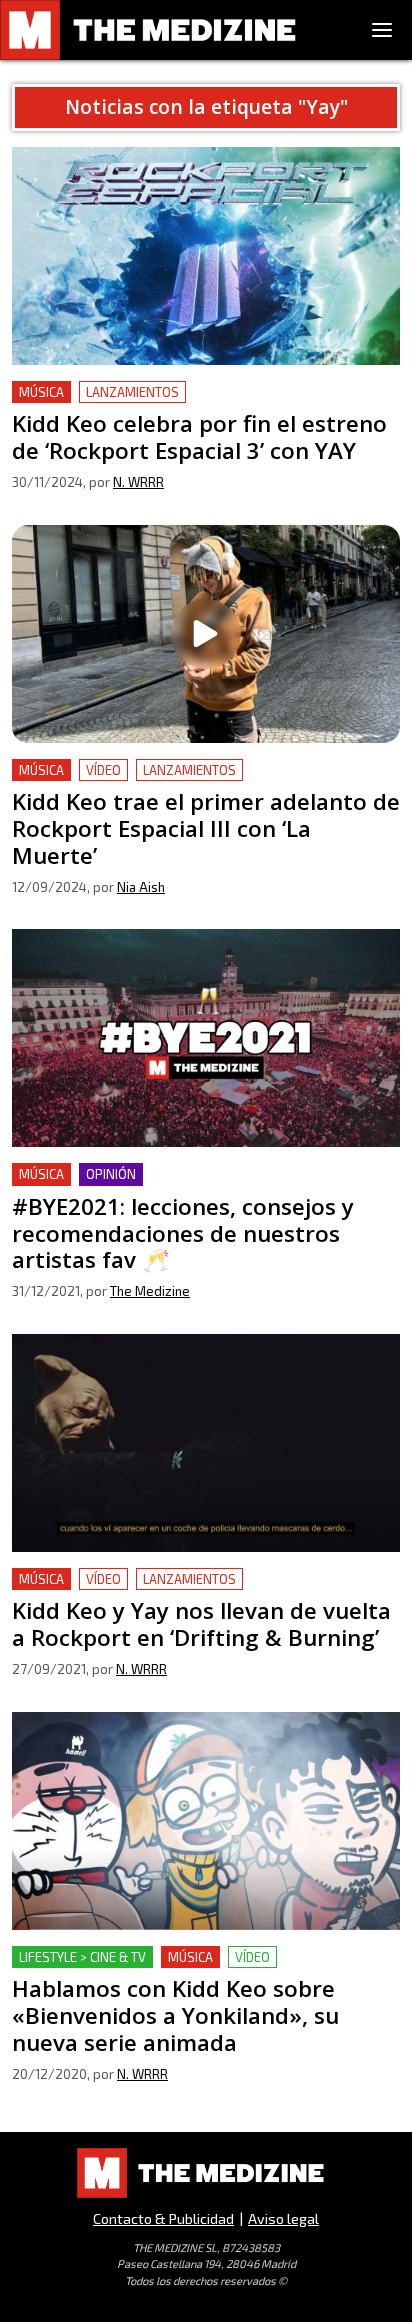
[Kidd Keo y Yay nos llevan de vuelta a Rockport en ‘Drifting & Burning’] (206, 1443)
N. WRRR (138, 482)
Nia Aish (141, 887)
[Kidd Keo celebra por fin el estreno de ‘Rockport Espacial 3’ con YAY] (206, 256)
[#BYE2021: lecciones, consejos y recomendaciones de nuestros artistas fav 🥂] (206, 1038)
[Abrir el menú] (382, 30)
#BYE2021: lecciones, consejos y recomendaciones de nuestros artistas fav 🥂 (205, 1186)
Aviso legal (283, 2218)
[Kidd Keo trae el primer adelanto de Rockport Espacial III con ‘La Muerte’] (206, 634)
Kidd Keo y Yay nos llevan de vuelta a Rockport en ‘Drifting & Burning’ (190, 1591)
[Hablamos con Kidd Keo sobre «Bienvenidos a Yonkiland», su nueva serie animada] (206, 1821)
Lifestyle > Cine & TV (82, 1957)
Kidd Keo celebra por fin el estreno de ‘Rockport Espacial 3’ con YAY (188, 404)
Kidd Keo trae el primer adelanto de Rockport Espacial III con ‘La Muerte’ (177, 782)
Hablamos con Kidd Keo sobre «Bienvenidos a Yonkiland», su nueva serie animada (177, 1969)
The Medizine (150, 1291)
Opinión (111, 1174)
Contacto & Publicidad (163, 2218)
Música (41, 392)
